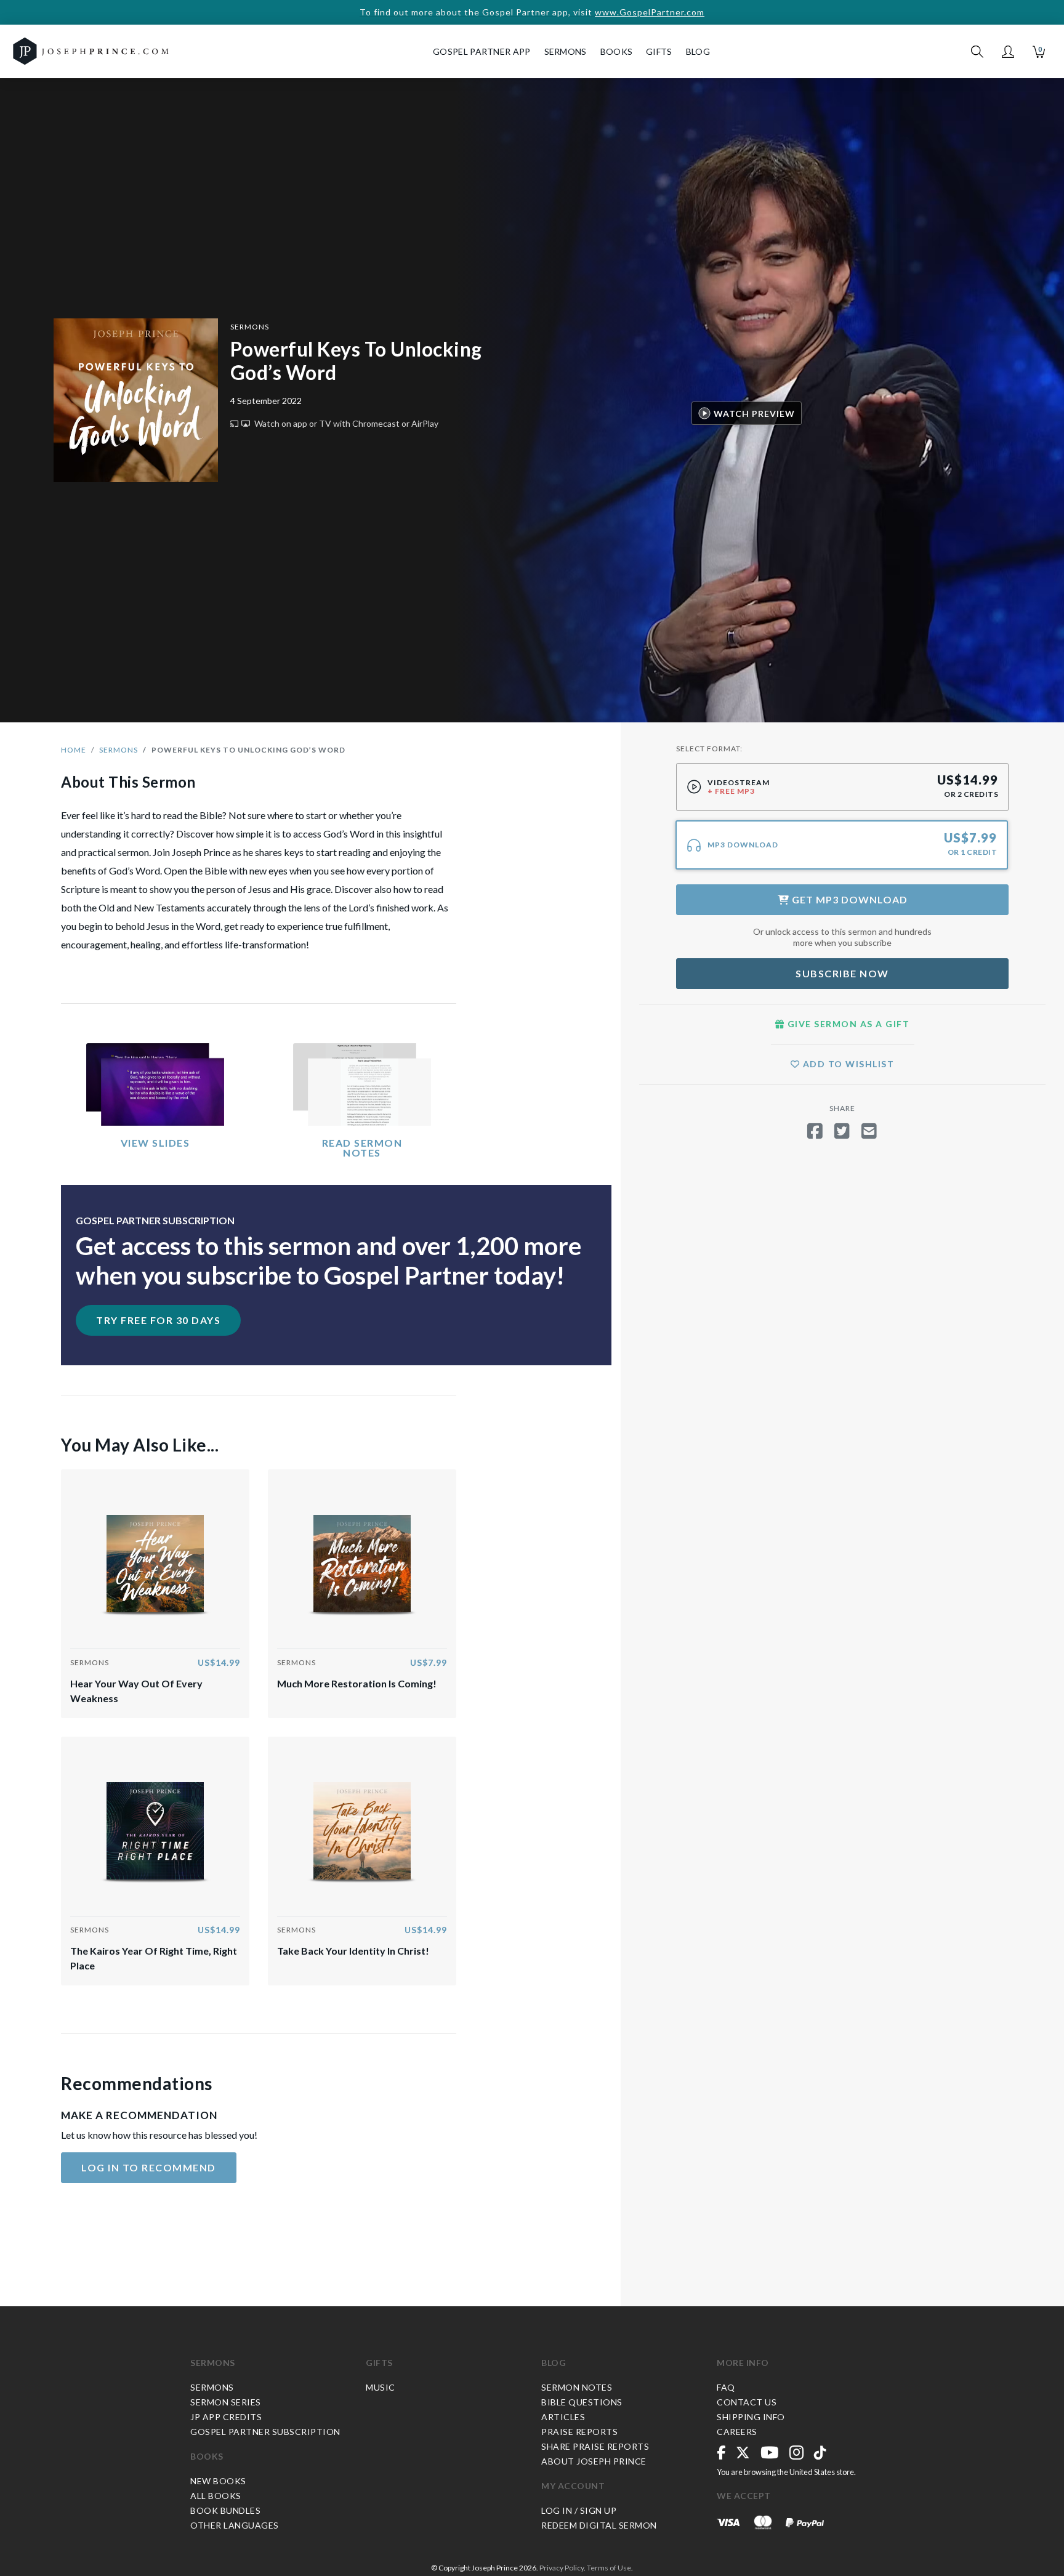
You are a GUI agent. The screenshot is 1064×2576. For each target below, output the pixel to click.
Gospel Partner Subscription (265, 2432)
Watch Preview (754, 413)
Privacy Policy (562, 2568)
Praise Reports (579, 2432)
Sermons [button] (566, 51)
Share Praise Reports (595, 2446)
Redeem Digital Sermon (599, 2525)
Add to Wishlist (847, 1064)
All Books (216, 2496)
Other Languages (235, 2525)
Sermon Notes (577, 2387)
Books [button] (617, 51)
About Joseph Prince (594, 2461)
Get (848, 899)
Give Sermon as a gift (847, 1024)
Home (74, 750)
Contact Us (747, 2402)
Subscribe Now (842, 973)
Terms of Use (609, 2568)
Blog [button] (698, 51)
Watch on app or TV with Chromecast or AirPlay (345, 423)
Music (381, 2387)
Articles (563, 2417)
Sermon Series (226, 2402)
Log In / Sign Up (579, 2510)
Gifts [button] (659, 51)
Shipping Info (751, 2417)
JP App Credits (226, 2417)
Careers (737, 2432)
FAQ (726, 2387)
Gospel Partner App (482, 51)
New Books (218, 2481)
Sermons (250, 327)
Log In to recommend (149, 2167)
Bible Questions (582, 2402)
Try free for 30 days (158, 1320)
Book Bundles (225, 2510)
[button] (1008, 52)
